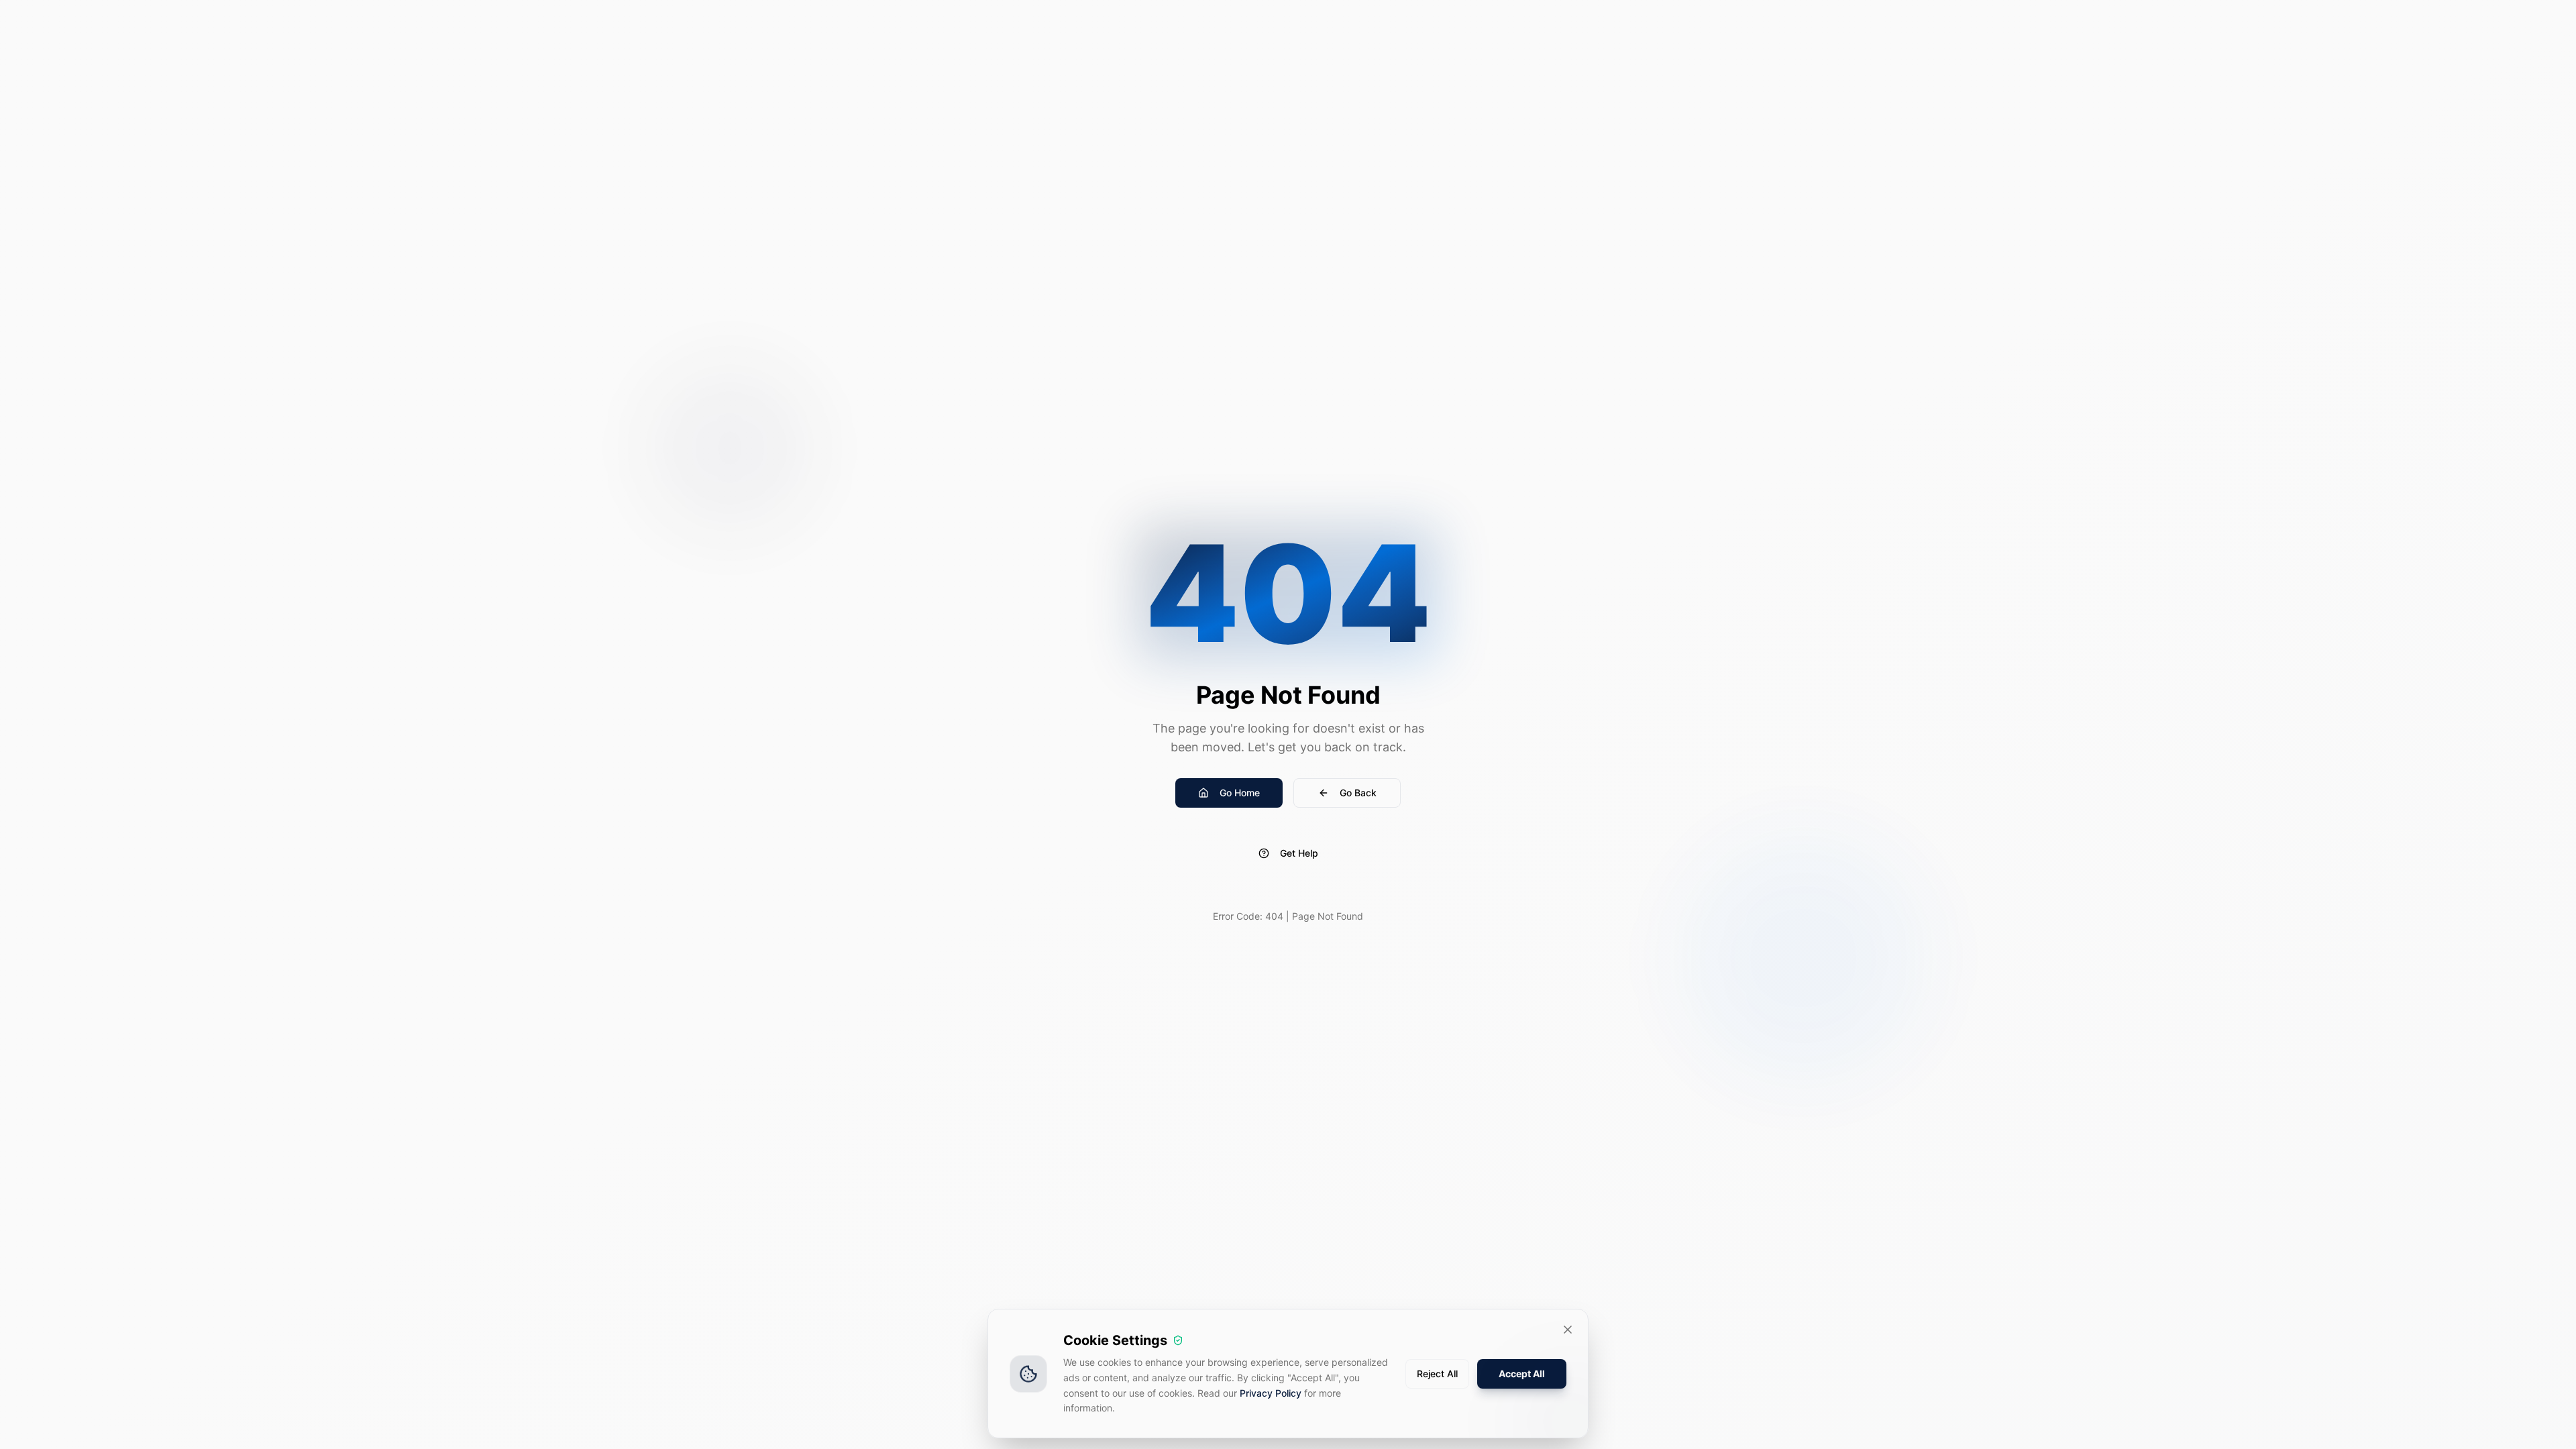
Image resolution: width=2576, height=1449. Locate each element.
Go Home (1240, 793)
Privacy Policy (1271, 1393)
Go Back (1358, 793)
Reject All (1437, 1374)
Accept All (1522, 1374)
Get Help (1299, 853)
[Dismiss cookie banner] (1568, 1330)
